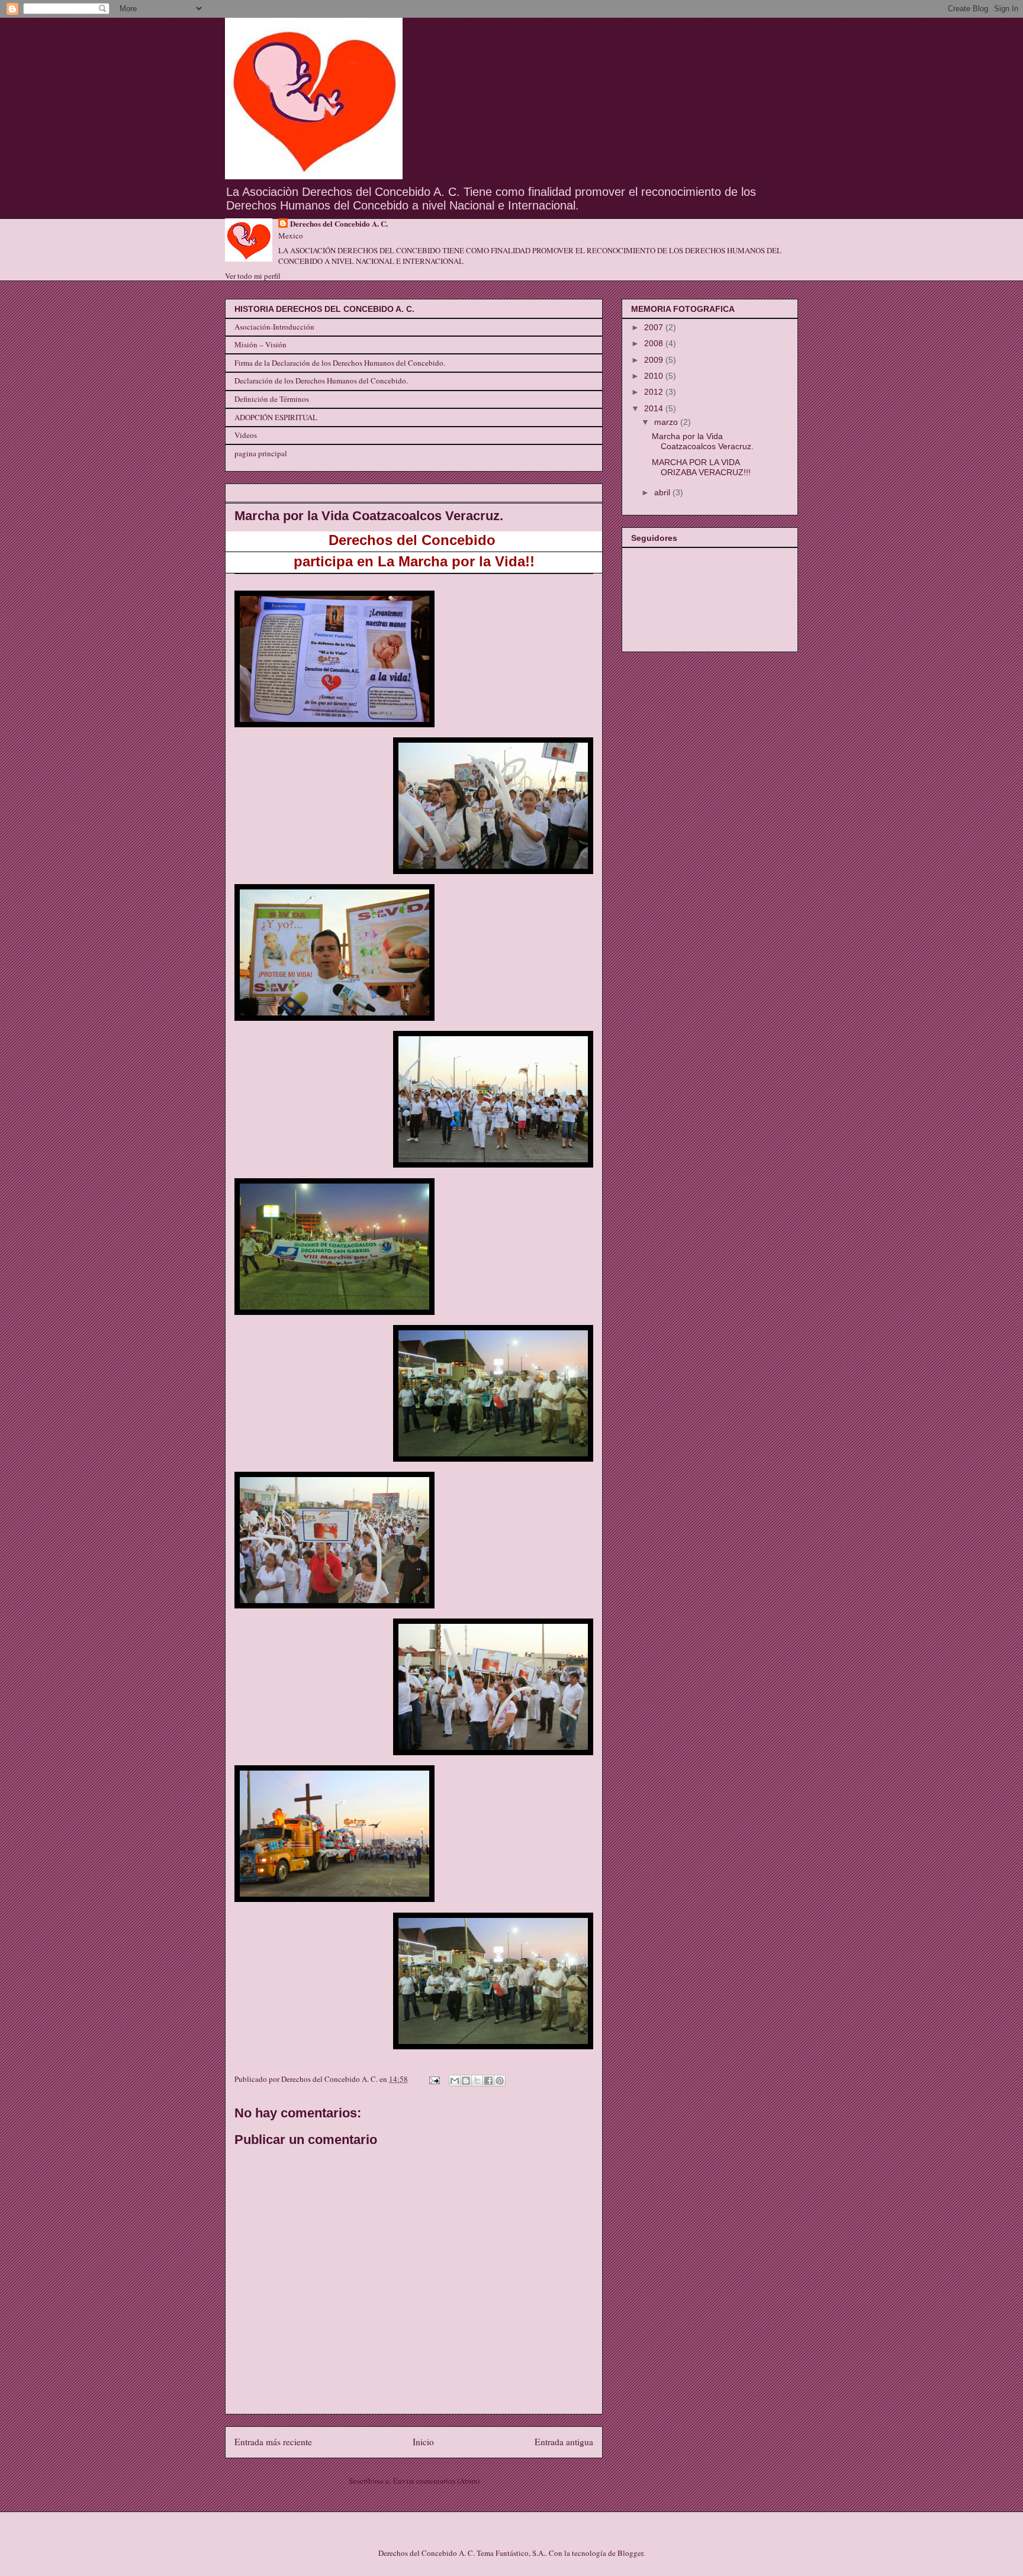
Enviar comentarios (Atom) (436, 2481)
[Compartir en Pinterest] (500, 2081)
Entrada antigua (564, 2442)
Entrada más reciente (273, 2442)
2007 (655, 327)
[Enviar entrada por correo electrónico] (433, 2079)
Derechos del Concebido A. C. (339, 224)
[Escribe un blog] (466, 2081)
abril (663, 492)
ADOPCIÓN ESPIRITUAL (276, 417)
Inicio (423, 2442)
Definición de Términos (272, 399)
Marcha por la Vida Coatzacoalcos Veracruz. (703, 441)
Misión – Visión (260, 344)
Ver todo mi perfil (253, 276)
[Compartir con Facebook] (488, 2081)
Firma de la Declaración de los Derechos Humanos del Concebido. (340, 363)
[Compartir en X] (477, 2081)
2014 (655, 408)
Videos (246, 435)
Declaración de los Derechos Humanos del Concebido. (321, 381)
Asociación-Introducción (274, 327)
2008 (655, 343)
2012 (655, 392)
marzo (667, 422)
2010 (655, 376)
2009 (655, 360)
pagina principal (261, 453)
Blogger (630, 2553)
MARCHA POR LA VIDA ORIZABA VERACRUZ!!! (701, 467)
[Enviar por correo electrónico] (455, 2081)
